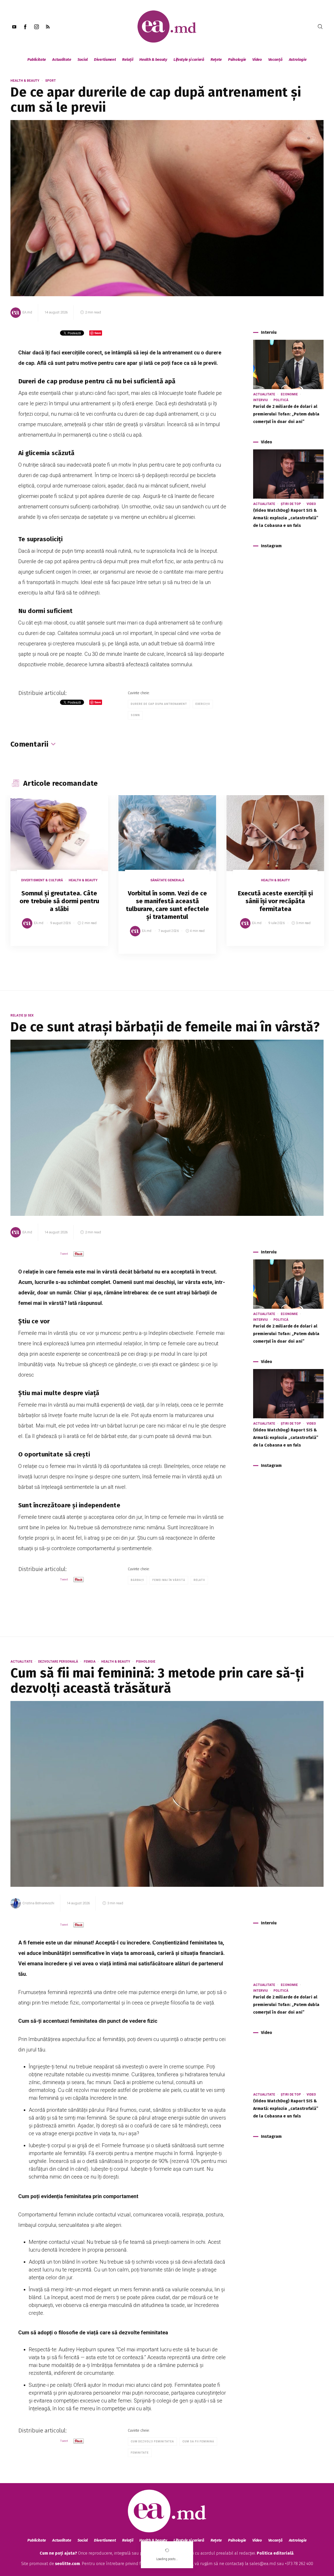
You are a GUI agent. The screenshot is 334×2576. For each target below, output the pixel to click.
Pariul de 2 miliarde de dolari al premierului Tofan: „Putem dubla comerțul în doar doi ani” (286, 414)
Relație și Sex (22, 1015)
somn (135, 715)
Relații (128, 60)
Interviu (260, 400)
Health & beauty (153, 60)
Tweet (64, 1254)
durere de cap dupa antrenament (159, 704)
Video (257, 60)
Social (83, 60)
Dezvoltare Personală (58, 1662)
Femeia (90, 1662)
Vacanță (275, 60)
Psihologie (237, 60)
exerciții (203, 704)
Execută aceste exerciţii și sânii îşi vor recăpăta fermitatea (275, 901)
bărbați (137, 1580)
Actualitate (62, 60)
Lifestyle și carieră (189, 60)
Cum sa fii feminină (198, 2441)
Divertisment (105, 60)
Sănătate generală (167, 880)
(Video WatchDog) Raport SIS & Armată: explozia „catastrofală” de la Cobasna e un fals (286, 518)
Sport (50, 81)
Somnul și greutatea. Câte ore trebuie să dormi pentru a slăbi (59, 901)
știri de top (291, 504)
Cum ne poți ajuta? (58, 2553)
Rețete (216, 60)
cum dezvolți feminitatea (152, 2441)
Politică (281, 400)
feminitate (140, 2453)
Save (91, 942)
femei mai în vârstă (169, 1580)
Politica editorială (275, 2553)
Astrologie (298, 60)
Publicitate (37, 60)
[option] (59, 876)
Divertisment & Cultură (42, 880)
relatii (199, 1580)
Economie (289, 394)
